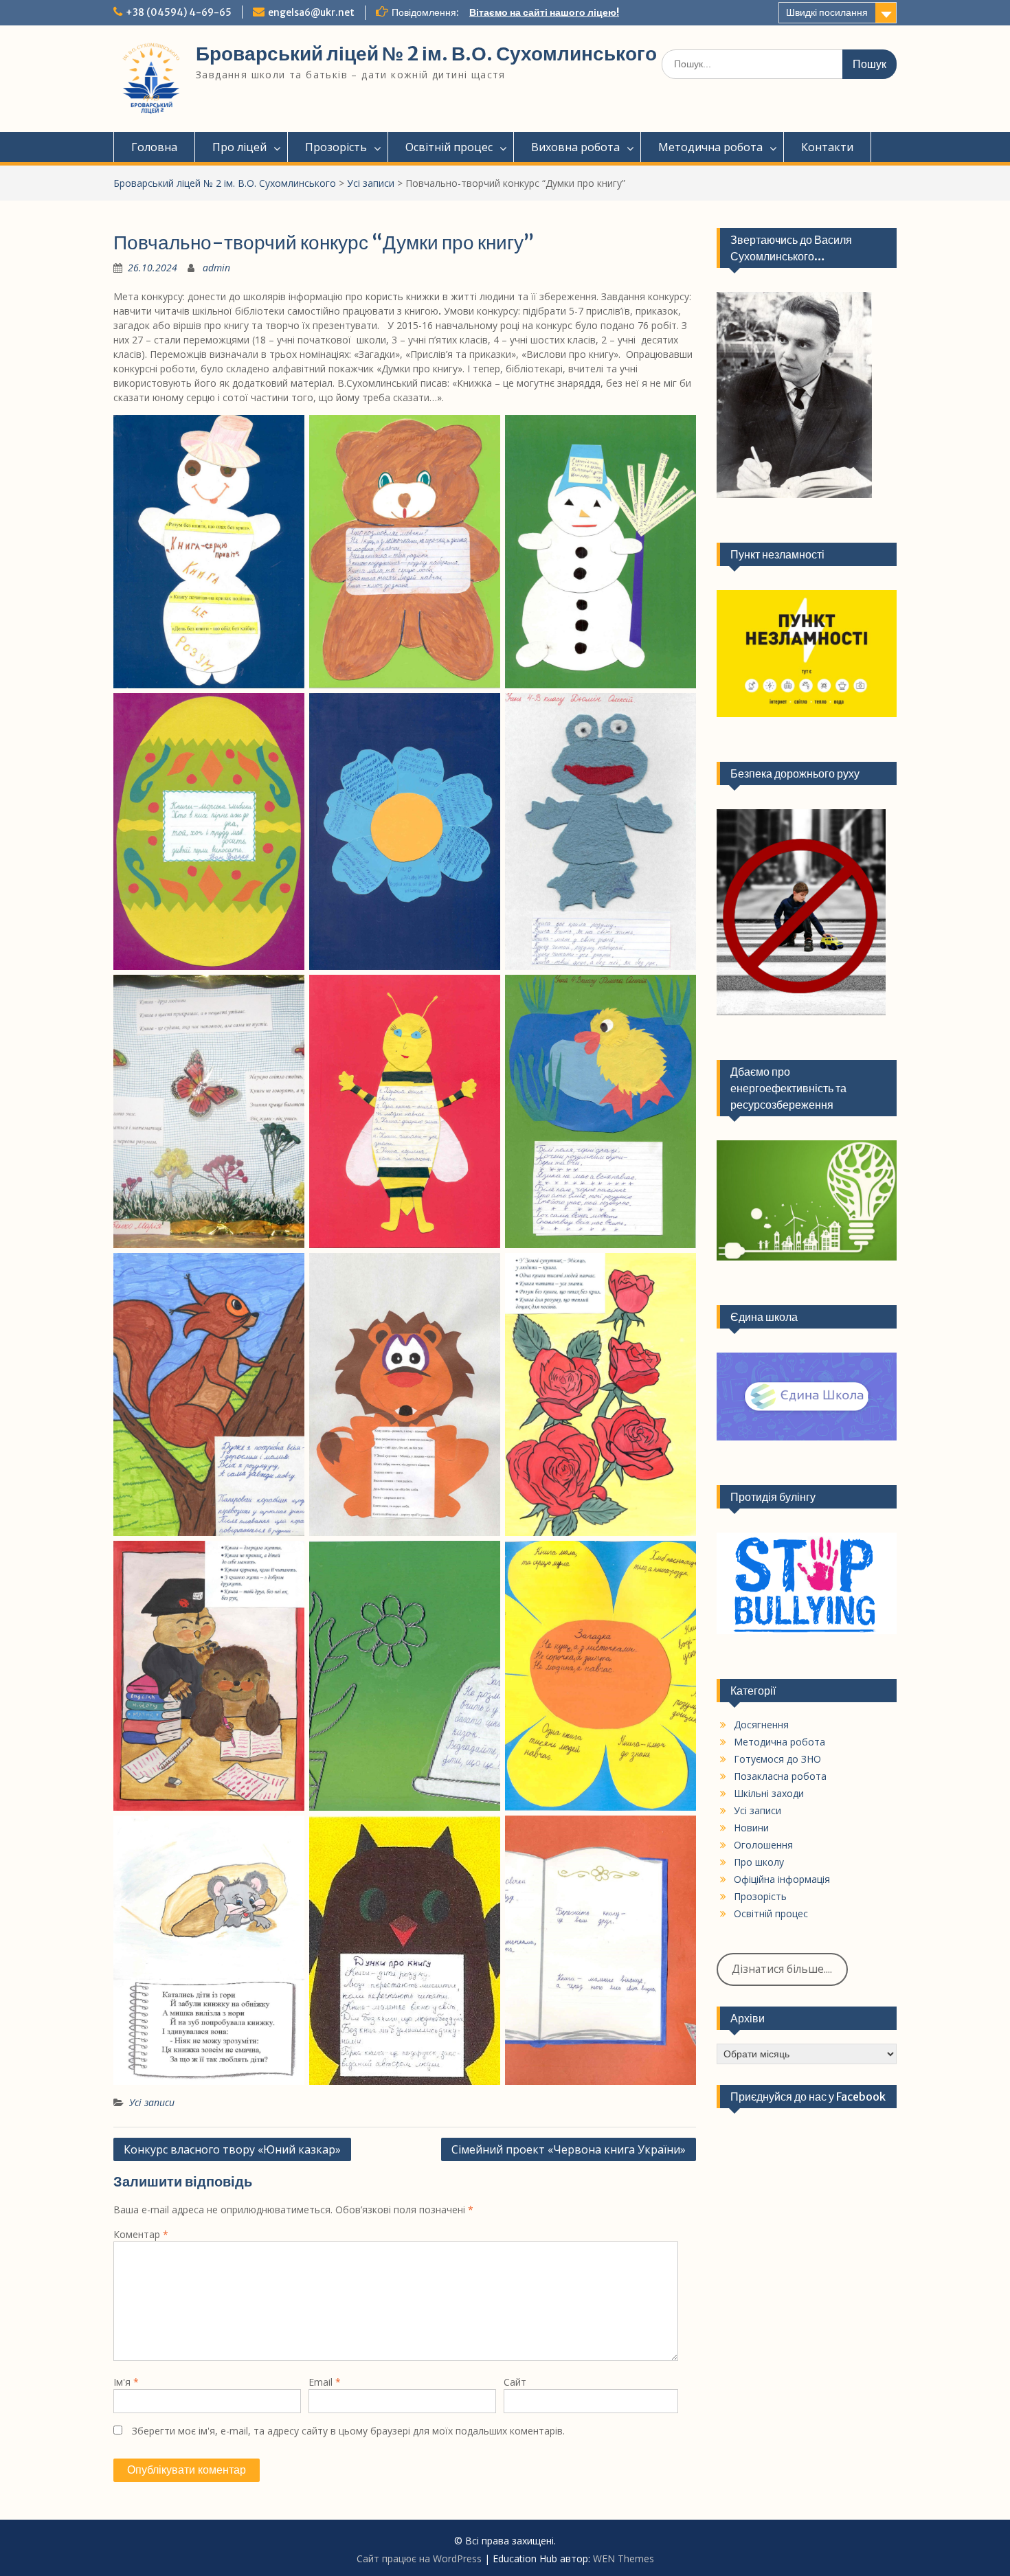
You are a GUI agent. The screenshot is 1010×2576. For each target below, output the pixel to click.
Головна (154, 147)
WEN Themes (624, 2558)
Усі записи (371, 183)
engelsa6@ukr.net (311, 12)
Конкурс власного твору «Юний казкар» (232, 2149)
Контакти (827, 147)
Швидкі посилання (827, 12)
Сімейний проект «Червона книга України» (569, 2149)
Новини (751, 1828)
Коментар (141, 2234)
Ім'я (126, 2382)
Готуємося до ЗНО (777, 1759)
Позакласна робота (780, 1776)
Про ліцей (239, 147)
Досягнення (761, 1725)
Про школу (759, 1862)
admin (216, 268)
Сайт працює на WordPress (419, 2558)
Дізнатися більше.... (782, 1969)
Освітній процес (449, 147)
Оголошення (763, 1845)
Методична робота (710, 147)
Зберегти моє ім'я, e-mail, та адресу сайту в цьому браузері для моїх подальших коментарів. (348, 2431)
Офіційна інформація (782, 1879)
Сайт (515, 2382)
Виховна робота (575, 147)
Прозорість (336, 147)
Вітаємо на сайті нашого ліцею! (544, 12)
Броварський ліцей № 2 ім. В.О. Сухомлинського (426, 54)
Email (325, 2382)
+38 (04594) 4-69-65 (179, 12)
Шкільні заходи (769, 1793)
